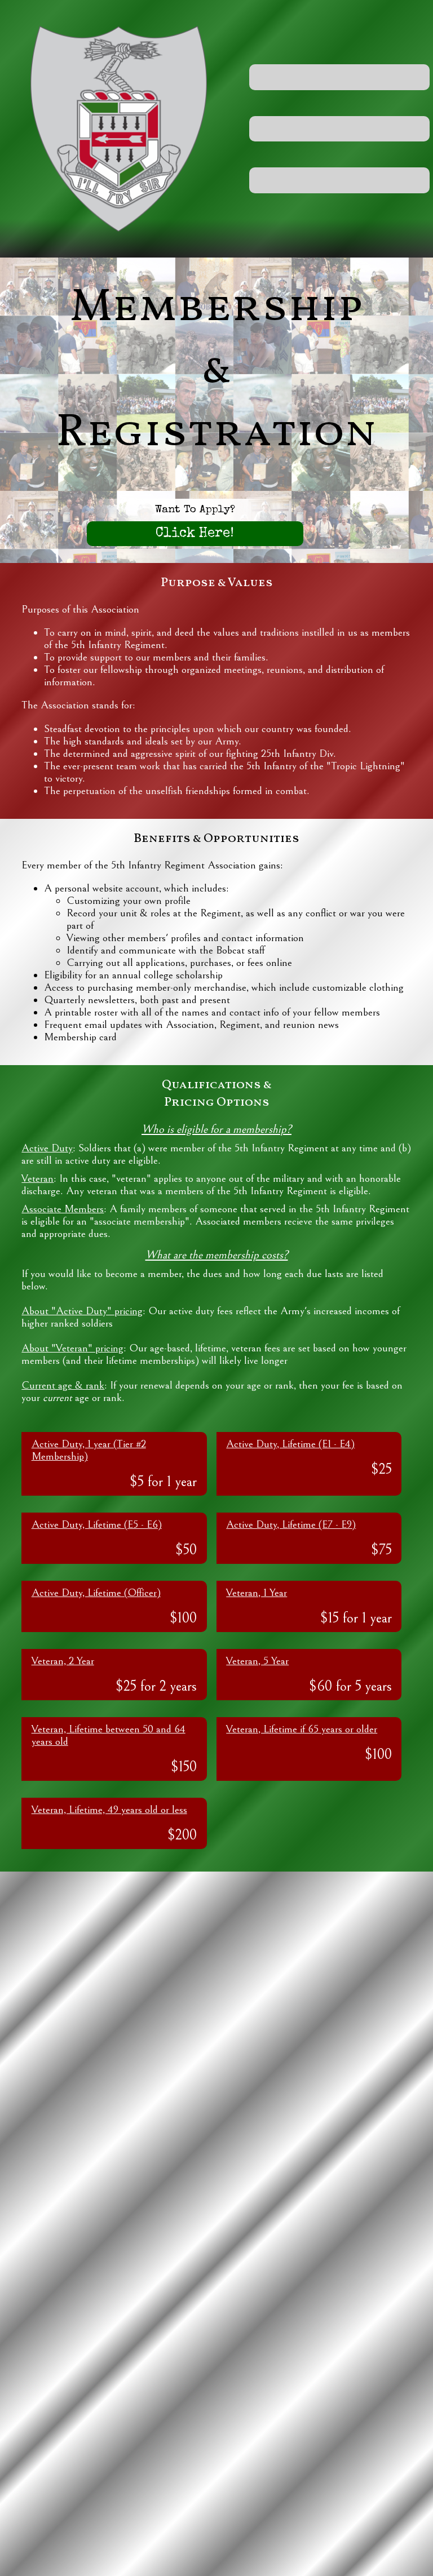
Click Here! (195, 534)
